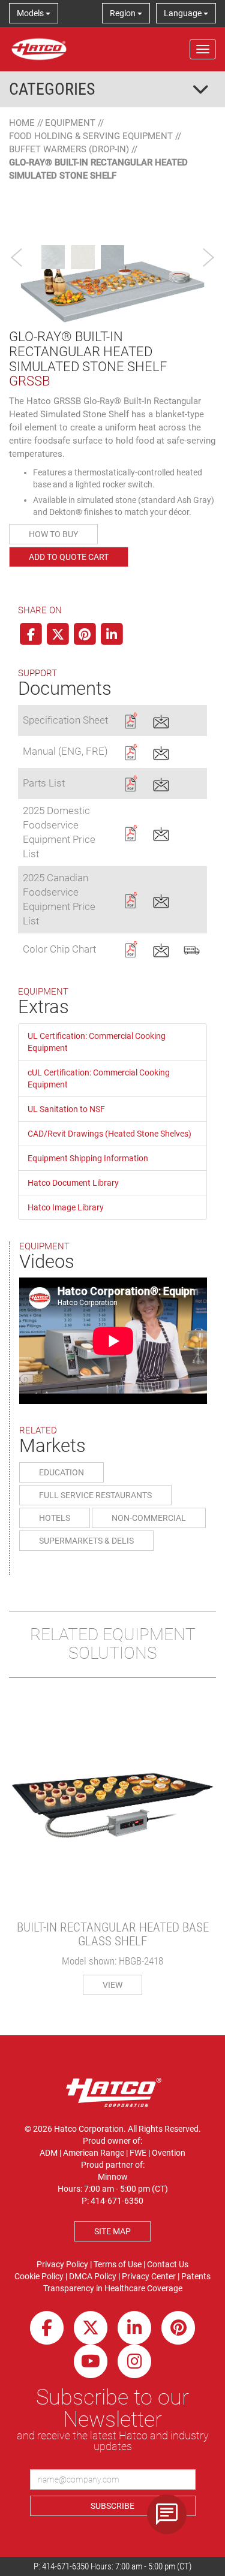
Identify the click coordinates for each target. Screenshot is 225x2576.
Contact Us (168, 2264)
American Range (94, 2153)
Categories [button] (52, 89)
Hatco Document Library (73, 1183)
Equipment (70, 123)
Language (184, 13)
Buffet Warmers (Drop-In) (69, 149)
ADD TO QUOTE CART (69, 557)
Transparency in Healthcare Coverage (113, 2288)
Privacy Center (149, 2276)
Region (124, 13)
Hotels (55, 1518)
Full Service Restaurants (95, 1495)
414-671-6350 (65, 2566)
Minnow (113, 2177)
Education (61, 1472)
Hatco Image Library (66, 1207)
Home (22, 123)
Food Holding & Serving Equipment (91, 136)
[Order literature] (192, 948)
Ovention (169, 2153)
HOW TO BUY (53, 534)
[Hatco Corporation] (39, 49)
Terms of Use (118, 2264)
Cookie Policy (39, 2276)
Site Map (112, 2231)
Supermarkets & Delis (86, 1541)
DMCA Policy (93, 2276)
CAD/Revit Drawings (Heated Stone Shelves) (109, 1134)
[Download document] (130, 719)
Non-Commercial (149, 1518)
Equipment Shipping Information (88, 1158)
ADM (49, 2153)
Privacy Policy (62, 2264)
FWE (138, 2153)
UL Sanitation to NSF (66, 1109)
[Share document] (161, 719)
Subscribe (112, 2506)
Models (31, 13)
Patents (196, 2276)
